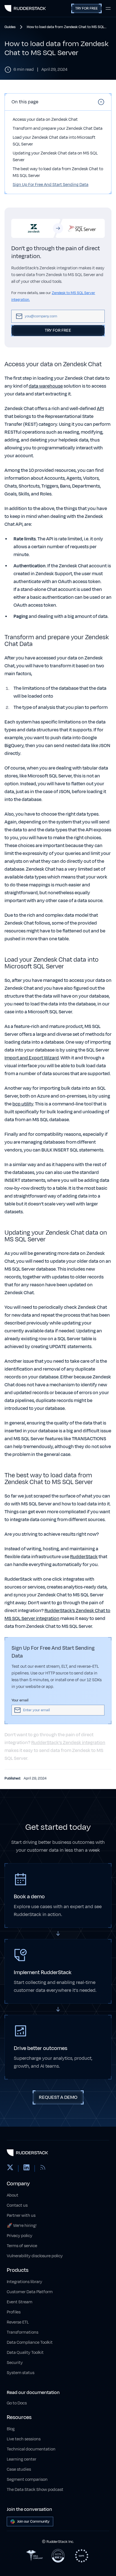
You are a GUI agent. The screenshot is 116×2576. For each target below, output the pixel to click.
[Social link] (10, 2168)
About (13, 2195)
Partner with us (21, 2216)
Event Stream (20, 2302)
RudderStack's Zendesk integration (68, 1743)
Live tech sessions (24, 2439)
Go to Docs (17, 2403)
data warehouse (46, 386)
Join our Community (33, 2522)
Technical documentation (31, 2449)
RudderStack (84, 1557)
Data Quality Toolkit (25, 2353)
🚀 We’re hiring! (22, 2226)
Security (15, 2363)
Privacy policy (20, 2236)
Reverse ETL (18, 2322)
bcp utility (23, 1104)
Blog (11, 2429)
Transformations (23, 2332)
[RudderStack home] (25, 8)
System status (21, 2373)
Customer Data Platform (30, 2292)
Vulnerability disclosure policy (35, 2256)
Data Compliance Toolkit (30, 2342)
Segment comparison (27, 2480)
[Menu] (108, 8)
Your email (20, 1700)
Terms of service (22, 2246)
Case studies (19, 2469)
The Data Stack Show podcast (35, 2490)
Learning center (22, 2459)
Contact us (17, 2205)
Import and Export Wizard (32, 1058)
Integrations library (24, 2282)
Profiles (14, 2312)
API (100, 409)
